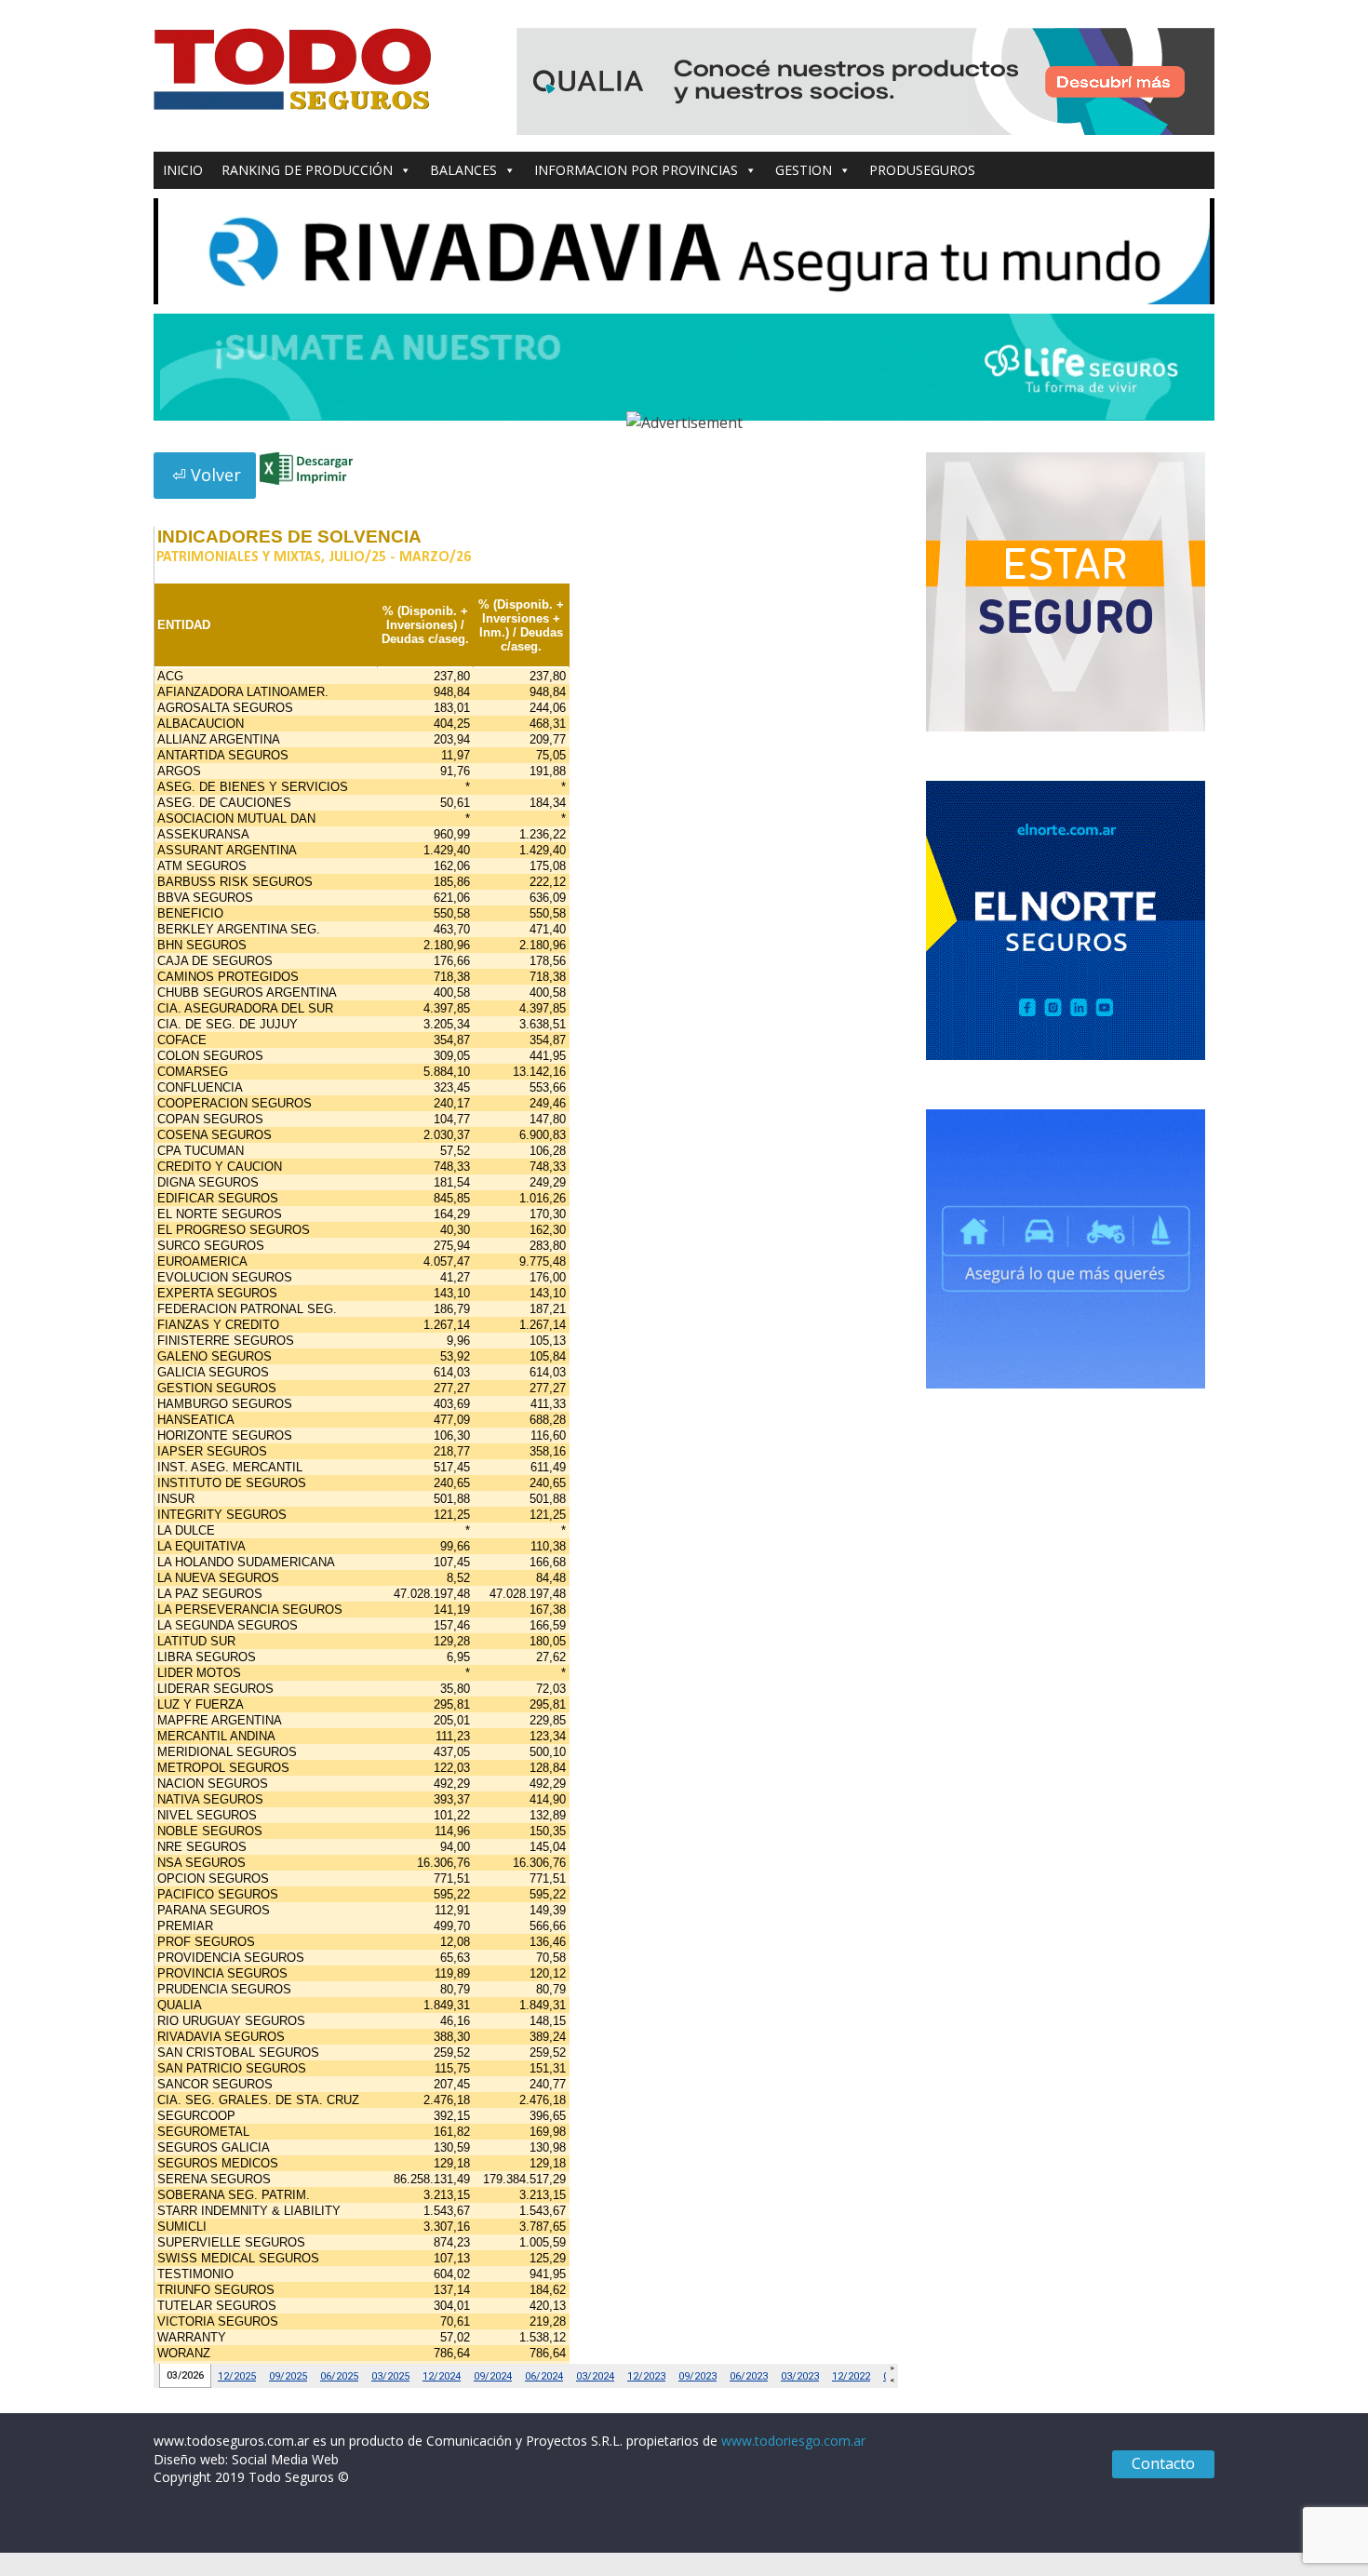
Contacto (1163, 2463)
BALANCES (463, 170)
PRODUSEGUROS (922, 170)
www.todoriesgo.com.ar (793, 2441)
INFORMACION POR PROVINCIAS (636, 170)
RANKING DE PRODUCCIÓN (307, 170)
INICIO (183, 170)
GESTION (804, 170)
